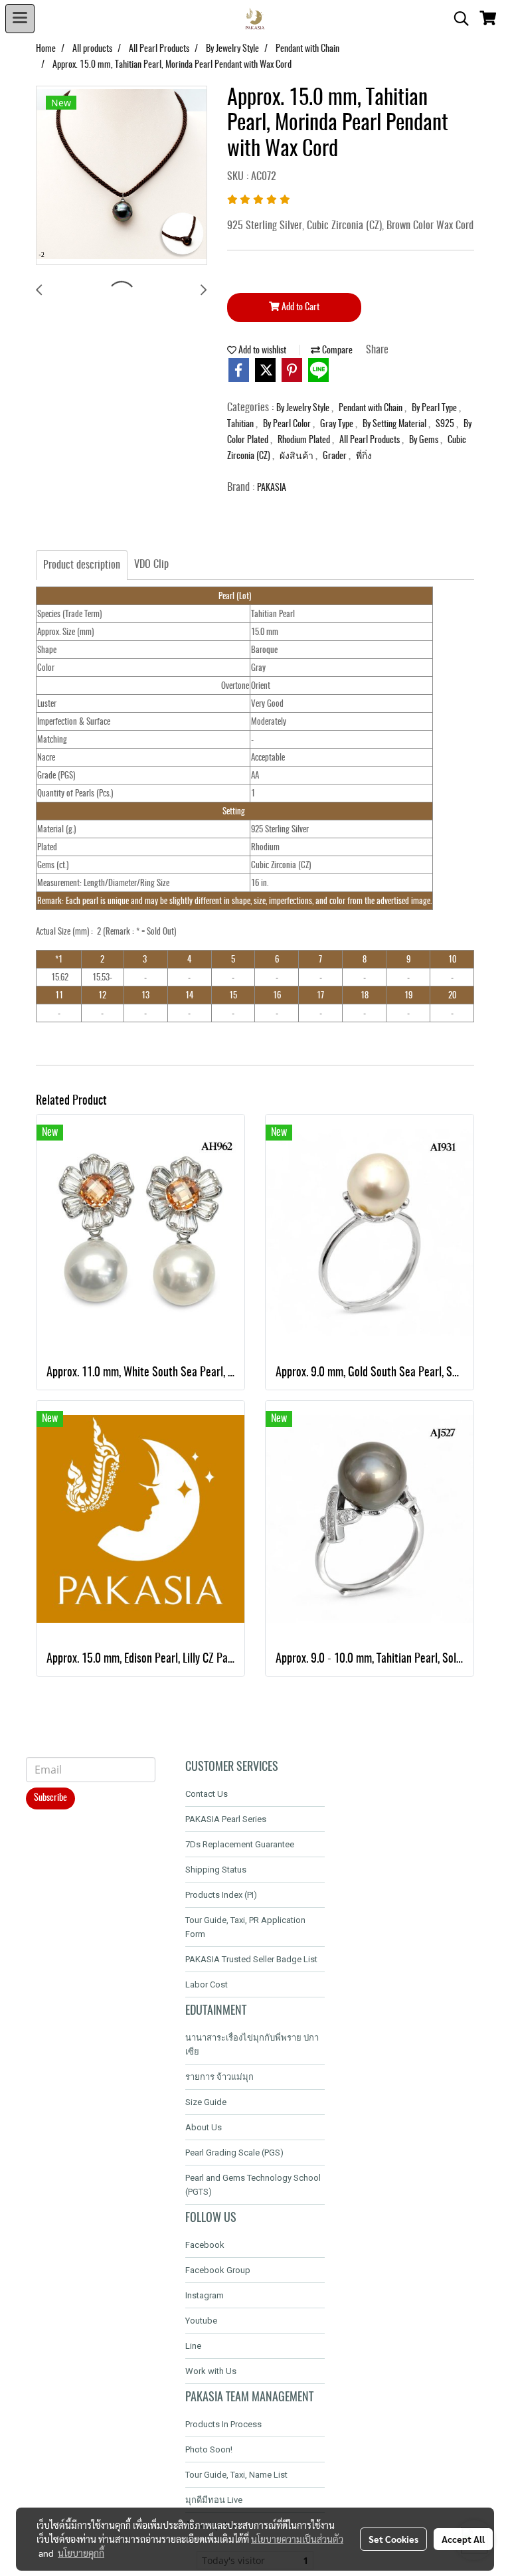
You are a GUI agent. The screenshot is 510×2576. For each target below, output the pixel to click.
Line (193, 2346)
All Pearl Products (371, 440)
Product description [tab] (82, 565)
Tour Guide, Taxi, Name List (236, 2475)
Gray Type (338, 424)
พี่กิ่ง (364, 456)
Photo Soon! (209, 2449)
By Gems (425, 440)
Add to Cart (299, 308)
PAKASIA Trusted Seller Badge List (251, 1959)
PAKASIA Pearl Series (226, 1819)
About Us (204, 2127)
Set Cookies (393, 2539)
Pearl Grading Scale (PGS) (234, 2153)
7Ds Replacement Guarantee (240, 1844)
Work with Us (211, 2371)
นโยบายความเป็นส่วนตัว (297, 2539)
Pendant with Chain (372, 409)
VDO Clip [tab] (151, 565)
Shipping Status (216, 1870)
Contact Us (207, 1794)
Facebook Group (218, 2270)
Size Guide (206, 2102)
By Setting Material (395, 424)
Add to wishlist (261, 351)
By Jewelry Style (304, 409)
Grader (336, 456)
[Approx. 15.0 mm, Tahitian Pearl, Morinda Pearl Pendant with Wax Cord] (122, 176)
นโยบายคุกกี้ (81, 2553)
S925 (446, 424)
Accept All (463, 2539)
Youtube (201, 2321)
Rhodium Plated (305, 440)
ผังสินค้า (297, 456)
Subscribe (50, 1798)
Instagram (205, 2295)
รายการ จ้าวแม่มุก (219, 2077)
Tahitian (241, 424)
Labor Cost (207, 1984)
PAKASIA (272, 488)
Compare (336, 351)
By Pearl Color (288, 424)
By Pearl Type (435, 409)
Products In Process (223, 2424)
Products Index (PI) (221, 1895)
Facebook (205, 2245)
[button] (457, 19)
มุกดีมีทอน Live (214, 2500)
